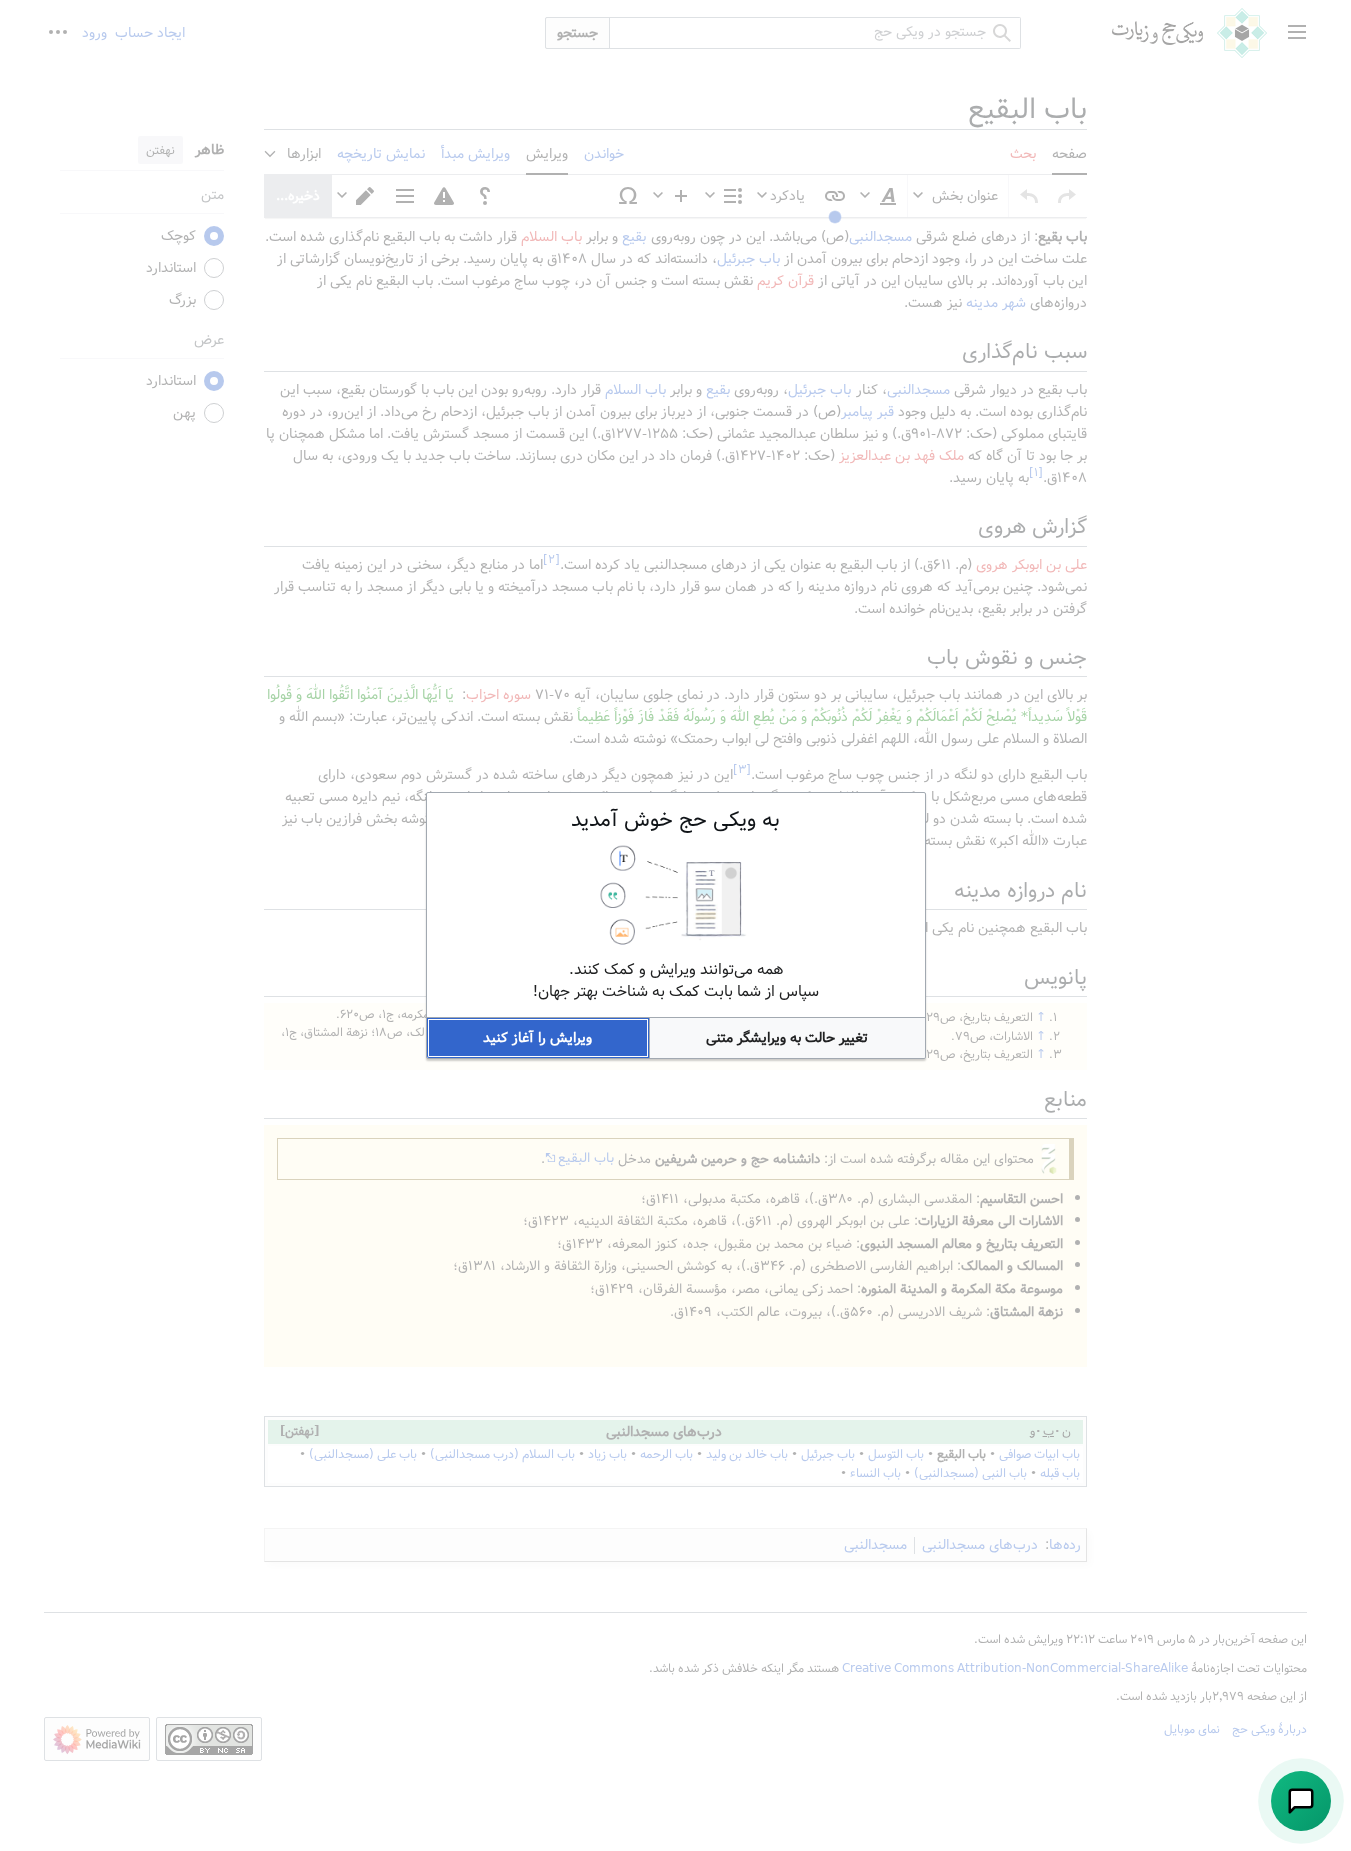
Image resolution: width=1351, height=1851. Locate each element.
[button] (787, 1038)
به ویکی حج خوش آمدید (675, 820)
